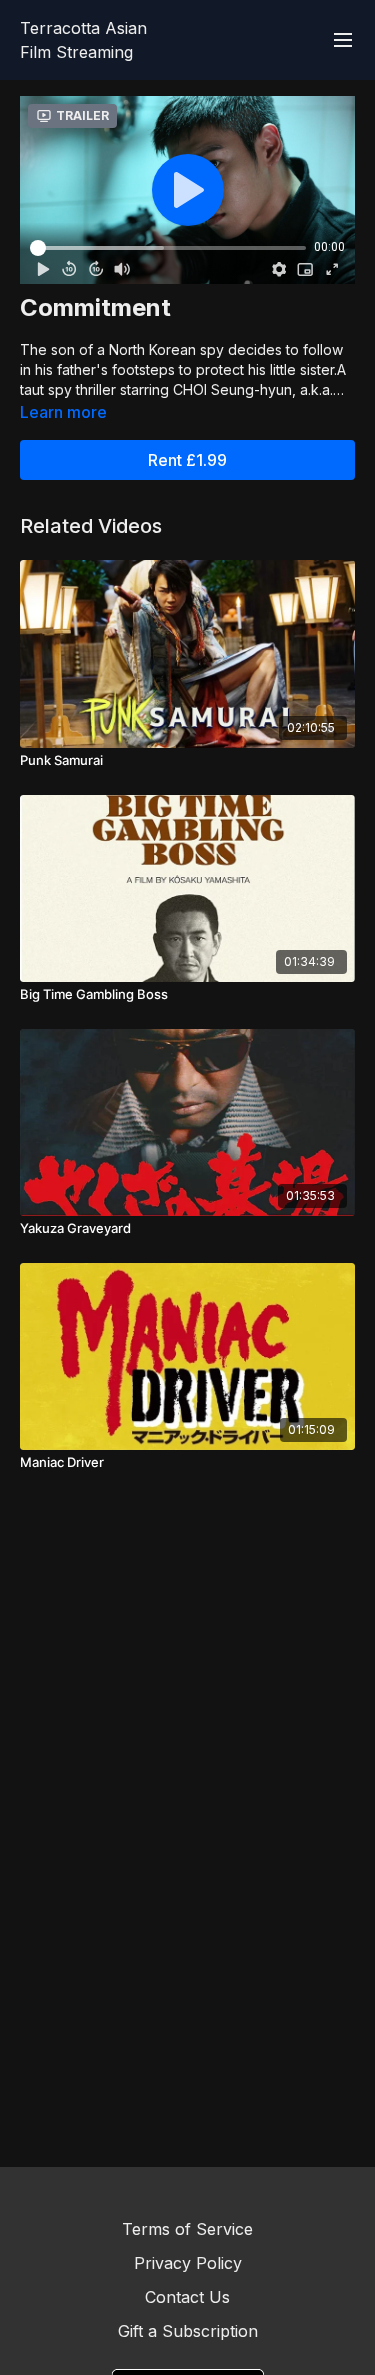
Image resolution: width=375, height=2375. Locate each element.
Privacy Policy (188, 2263)
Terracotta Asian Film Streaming (83, 40)
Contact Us (187, 2297)
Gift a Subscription (188, 2331)
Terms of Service (187, 2229)
